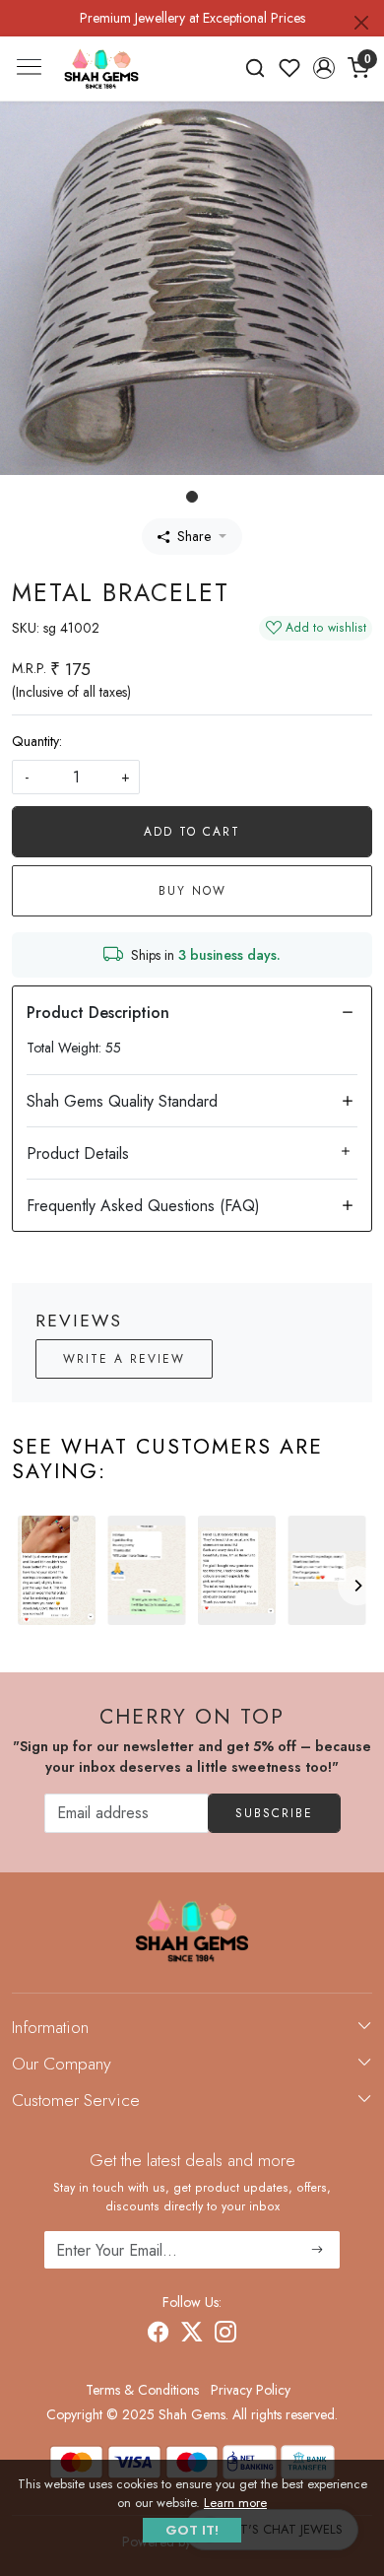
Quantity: (37, 741)
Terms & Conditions (142, 2390)
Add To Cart (192, 832)
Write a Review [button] (124, 1359)
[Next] (357, 1586)
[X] (192, 2335)
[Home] (101, 69)
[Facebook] (159, 2335)
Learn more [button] (235, 2503)
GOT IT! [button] (192, 2530)
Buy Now (192, 891)
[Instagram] (225, 2335)
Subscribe (274, 1813)
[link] (256, 68)
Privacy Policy (251, 2390)
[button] (323, 68)
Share (194, 536)
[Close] (361, 23)
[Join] (318, 2250)
